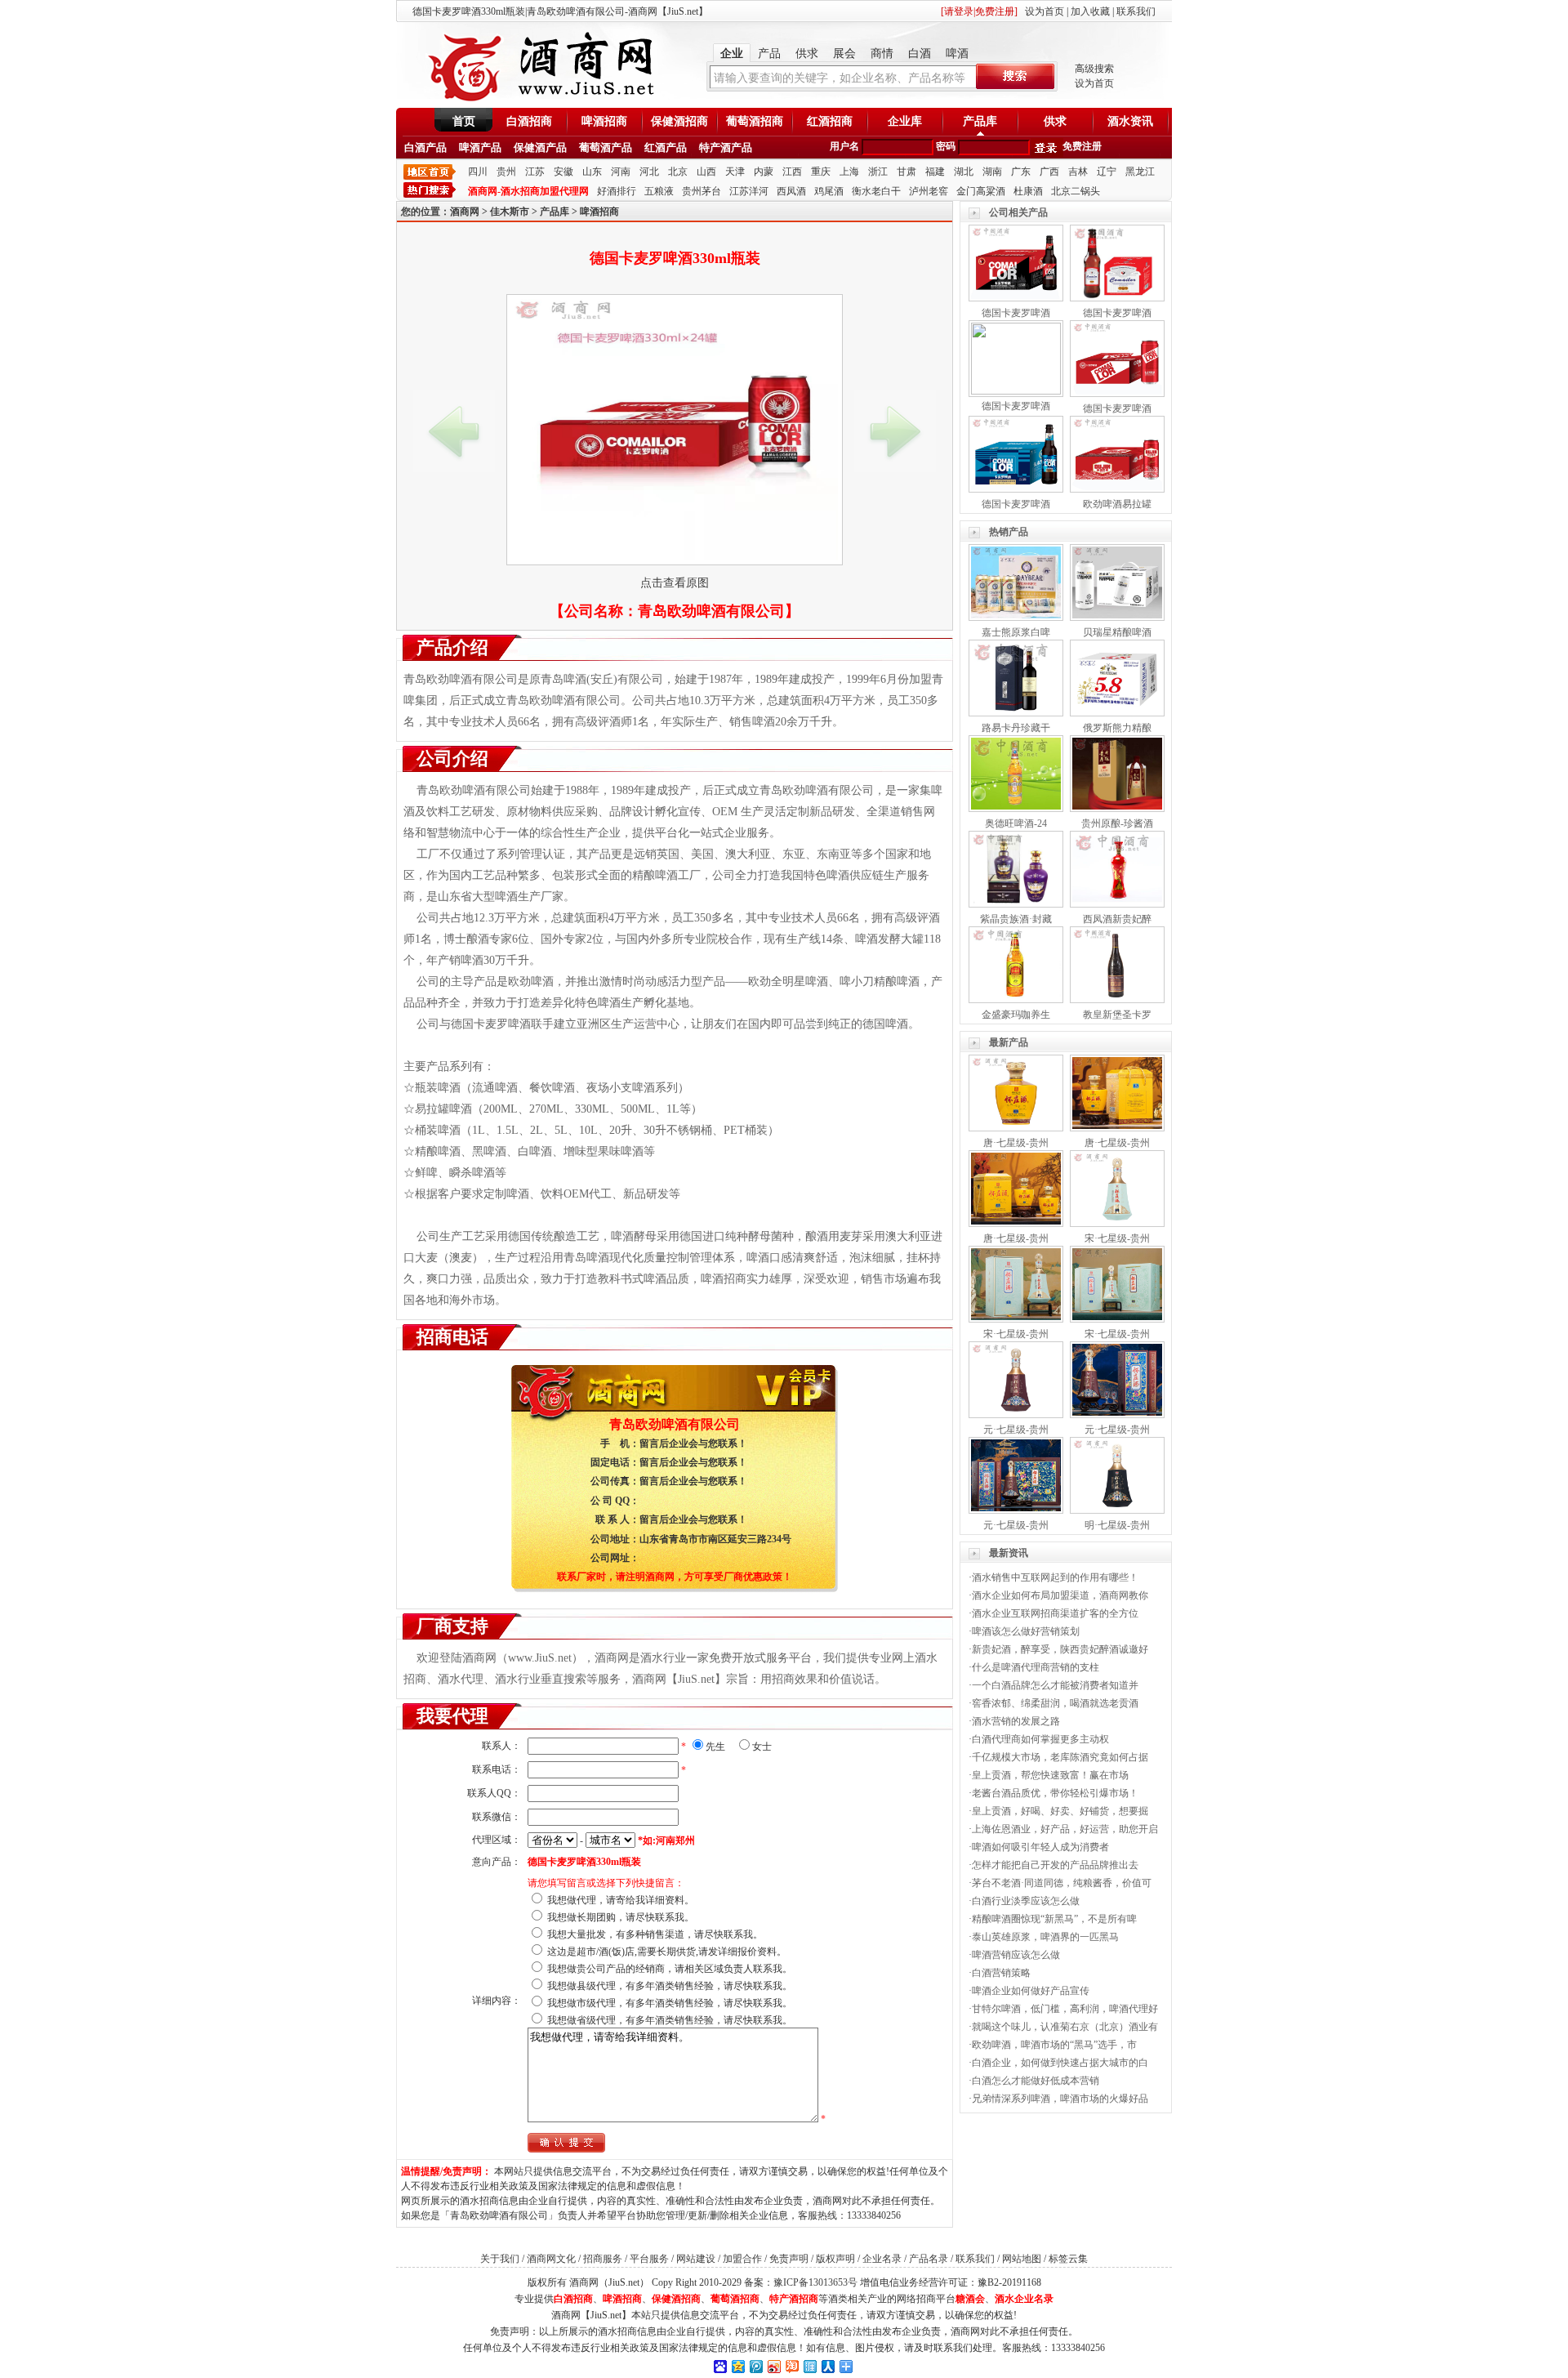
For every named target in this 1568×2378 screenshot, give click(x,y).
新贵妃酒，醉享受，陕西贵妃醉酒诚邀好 (1060, 1649)
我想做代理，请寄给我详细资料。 (621, 1900)
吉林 (1078, 172)
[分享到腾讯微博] (755, 2366)
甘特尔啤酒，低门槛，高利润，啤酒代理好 (1065, 2009)
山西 (706, 172)
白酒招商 (529, 121)
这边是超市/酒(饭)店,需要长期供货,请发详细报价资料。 (667, 1952)
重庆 (821, 172)
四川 (478, 172)
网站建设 (696, 2259)
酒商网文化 (551, 2259)
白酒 (920, 54)
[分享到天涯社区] (809, 2366)
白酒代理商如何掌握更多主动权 (1040, 1739)
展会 (844, 54)
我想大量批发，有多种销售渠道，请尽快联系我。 (655, 1934)
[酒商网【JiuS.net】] (539, 100)
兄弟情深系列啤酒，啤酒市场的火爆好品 (1060, 2099)
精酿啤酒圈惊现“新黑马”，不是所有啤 (1054, 1919)
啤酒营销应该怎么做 (1016, 1955)
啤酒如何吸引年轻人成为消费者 (1040, 1847)
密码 (946, 146)
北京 (678, 172)
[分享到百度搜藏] (719, 2366)
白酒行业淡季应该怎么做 (1026, 1901)
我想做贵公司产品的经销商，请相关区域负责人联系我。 (670, 1969)
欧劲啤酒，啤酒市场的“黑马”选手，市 (1054, 2045)
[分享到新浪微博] (773, 2366)
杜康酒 (1028, 191)
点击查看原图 (675, 583)
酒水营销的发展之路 (1016, 1721)
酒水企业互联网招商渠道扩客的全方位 (1055, 1613)
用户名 (844, 146)
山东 (592, 172)
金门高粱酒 (981, 191)
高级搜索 (1094, 69)
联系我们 (1136, 11)
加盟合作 (742, 2259)
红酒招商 (830, 121)
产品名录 (929, 2259)
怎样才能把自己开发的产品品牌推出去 (1055, 1865)
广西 (1049, 172)
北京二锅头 (1076, 191)
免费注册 (1082, 146)
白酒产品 (425, 147)
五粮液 (659, 191)
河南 (621, 172)
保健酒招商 (679, 121)
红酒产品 (666, 147)
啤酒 (957, 54)
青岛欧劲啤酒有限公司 (711, 611)
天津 (735, 172)
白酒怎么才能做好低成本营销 (1036, 2081)
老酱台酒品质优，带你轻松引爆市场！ (1055, 1793)
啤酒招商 (604, 121)
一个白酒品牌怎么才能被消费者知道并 (1055, 1685)
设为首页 (1045, 11)
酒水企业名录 (1024, 2299)
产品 (769, 54)
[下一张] (895, 431)
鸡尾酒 (829, 191)
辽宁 (1107, 172)
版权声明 (835, 2259)
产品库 (980, 121)
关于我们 (500, 2259)
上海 (849, 172)
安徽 (563, 172)
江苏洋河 (749, 191)
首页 (464, 121)
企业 (732, 54)
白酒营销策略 (1001, 1973)
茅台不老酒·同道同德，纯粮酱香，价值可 (1062, 1883)
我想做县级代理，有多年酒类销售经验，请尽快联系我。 (670, 1986)
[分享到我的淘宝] (791, 2366)
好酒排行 (617, 191)
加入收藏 (1090, 11)
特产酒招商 (794, 2299)
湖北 (964, 172)
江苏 (535, 172)
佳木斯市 (510, 212)
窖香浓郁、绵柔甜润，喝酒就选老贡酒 (1055, 1703)
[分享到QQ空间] (737, 2366)
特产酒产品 (726, 147)
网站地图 (1022, 2259)
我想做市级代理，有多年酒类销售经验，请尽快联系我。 (670, 2003)
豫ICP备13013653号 (815, 2282)
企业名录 (882, 2259)
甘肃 (906, 172)
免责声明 (789, 2259)
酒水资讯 (1130, 121)
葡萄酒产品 (606, 147)
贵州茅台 (702, 191)
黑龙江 (1140, 172)
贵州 (506, 172)
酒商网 (465, 212)
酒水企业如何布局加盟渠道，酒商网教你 (1060, 1595)
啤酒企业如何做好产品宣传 (1031, 1991)
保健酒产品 (540, 147)
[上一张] (454, 431)
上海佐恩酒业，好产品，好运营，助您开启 (1065, 1829)
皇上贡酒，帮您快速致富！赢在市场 (1050, 1775)
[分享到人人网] (827, 2366)
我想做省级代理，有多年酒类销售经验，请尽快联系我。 (670, 2020)
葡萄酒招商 (755, 121)
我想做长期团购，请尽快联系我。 (621, 1917)
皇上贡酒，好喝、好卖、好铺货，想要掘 (1060, 1811)
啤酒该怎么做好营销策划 (1026, 1631)
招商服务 (603, 2259)
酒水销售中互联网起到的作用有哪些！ (1055, 1577)
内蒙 (764, 172)
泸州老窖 (929, 191)
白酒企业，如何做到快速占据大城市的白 (1060, 2063)
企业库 (905, 121)
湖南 (992, 172)
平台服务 (649, 2259)
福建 (935, 172)
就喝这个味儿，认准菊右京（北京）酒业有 (1065, 2027)
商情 (882, 54)
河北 (649, 172)
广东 (1021, 172)
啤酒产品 (480, 147)
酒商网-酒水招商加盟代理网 (528, 191)
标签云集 (1068, 2259)
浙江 (878, 172)
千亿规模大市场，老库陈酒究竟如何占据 (1060, 1757)
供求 (807, 54)
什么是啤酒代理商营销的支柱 (1036, 1667)
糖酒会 (970, 2299)
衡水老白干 (876, 191)
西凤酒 (791, 191)
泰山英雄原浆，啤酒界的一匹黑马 (1045, 1937)
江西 (792, 172)
